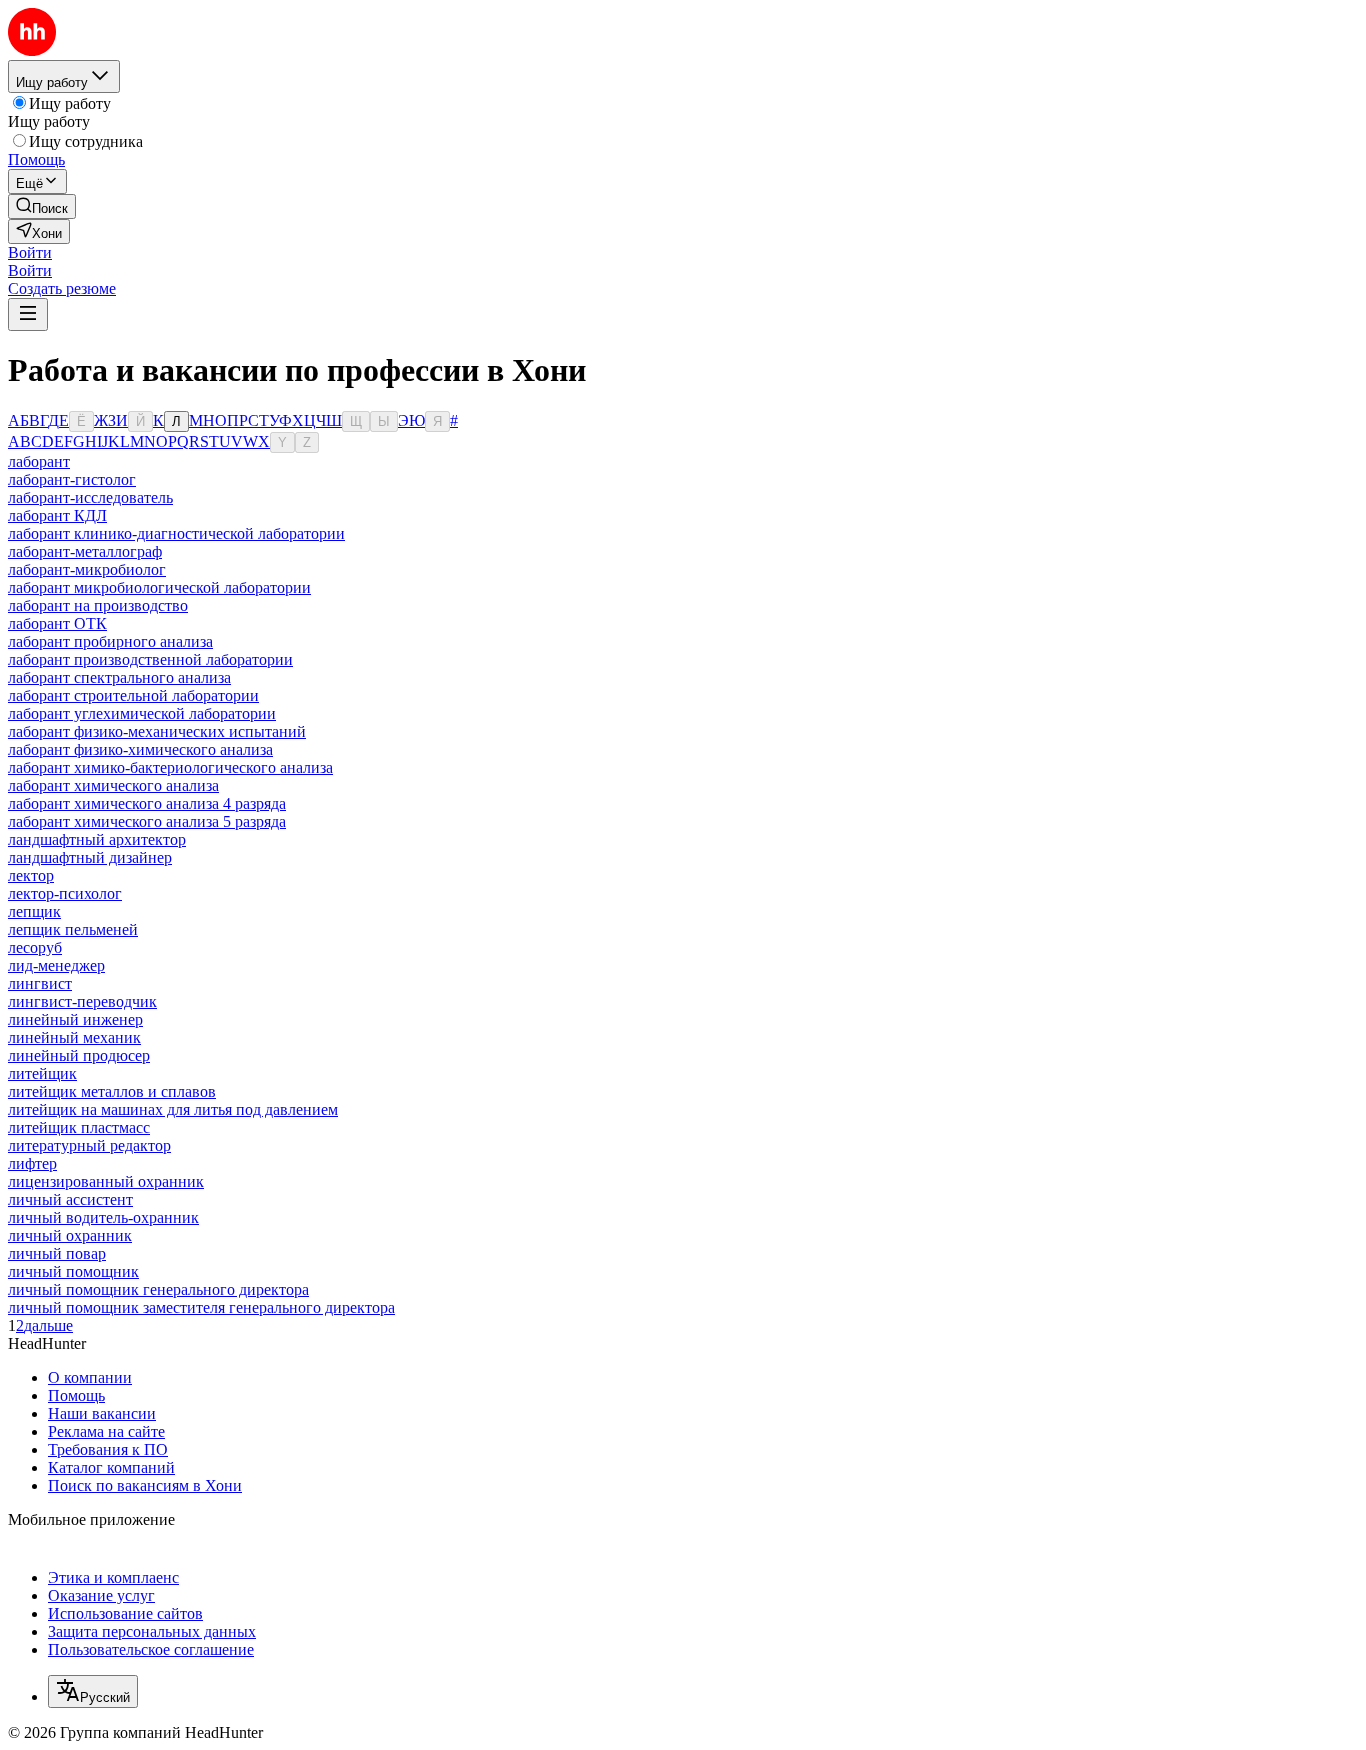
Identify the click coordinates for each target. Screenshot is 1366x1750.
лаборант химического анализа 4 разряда (147, 803)
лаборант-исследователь (90, 497)
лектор (31, 875)
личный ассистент (70, 1199)
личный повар (57, 1253)
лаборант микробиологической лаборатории (159, 587)
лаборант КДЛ (57, 515)
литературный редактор (89, 1145)
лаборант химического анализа (113, 785)
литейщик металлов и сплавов (112, 1091)
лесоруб (35, 947)
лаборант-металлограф (85, 551)
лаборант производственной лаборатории (150, 659)
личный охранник (70, 1235)
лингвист (40, 983)
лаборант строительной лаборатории (133, 695)
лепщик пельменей (73, 929)
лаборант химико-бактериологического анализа (170, 767)
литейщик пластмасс (79, 1127)
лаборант (39, 461)
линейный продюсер (79, 1055)
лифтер (32, 1163)
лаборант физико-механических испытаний (157, 731)
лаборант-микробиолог (87, 569)
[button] (30, 252)
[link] (42, 206)
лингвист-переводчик (82, 1001)
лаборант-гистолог (72, 479)
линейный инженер (75, 1019)
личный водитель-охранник (103, 1217)
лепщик (34, 911)
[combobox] (93, 1691)
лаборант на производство (98, 605)
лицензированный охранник (106, 1181)
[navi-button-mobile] (28, 314)
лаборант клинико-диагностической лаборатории (176, 533)
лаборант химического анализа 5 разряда (147, 821)
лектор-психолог (65, 893)
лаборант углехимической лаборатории (142, 713)
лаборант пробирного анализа (110, 641)
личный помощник (73, 1271)
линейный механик (74, 1037)
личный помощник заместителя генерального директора (201, 1307)
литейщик (42, 1073)
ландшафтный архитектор (97, 839)
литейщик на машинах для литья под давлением (173, 1109)
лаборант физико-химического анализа (140, 749)
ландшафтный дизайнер (90, 857)
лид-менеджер (56, 965)
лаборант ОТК (57, 623)
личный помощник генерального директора (158, 1289)
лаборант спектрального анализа (119, 677)
